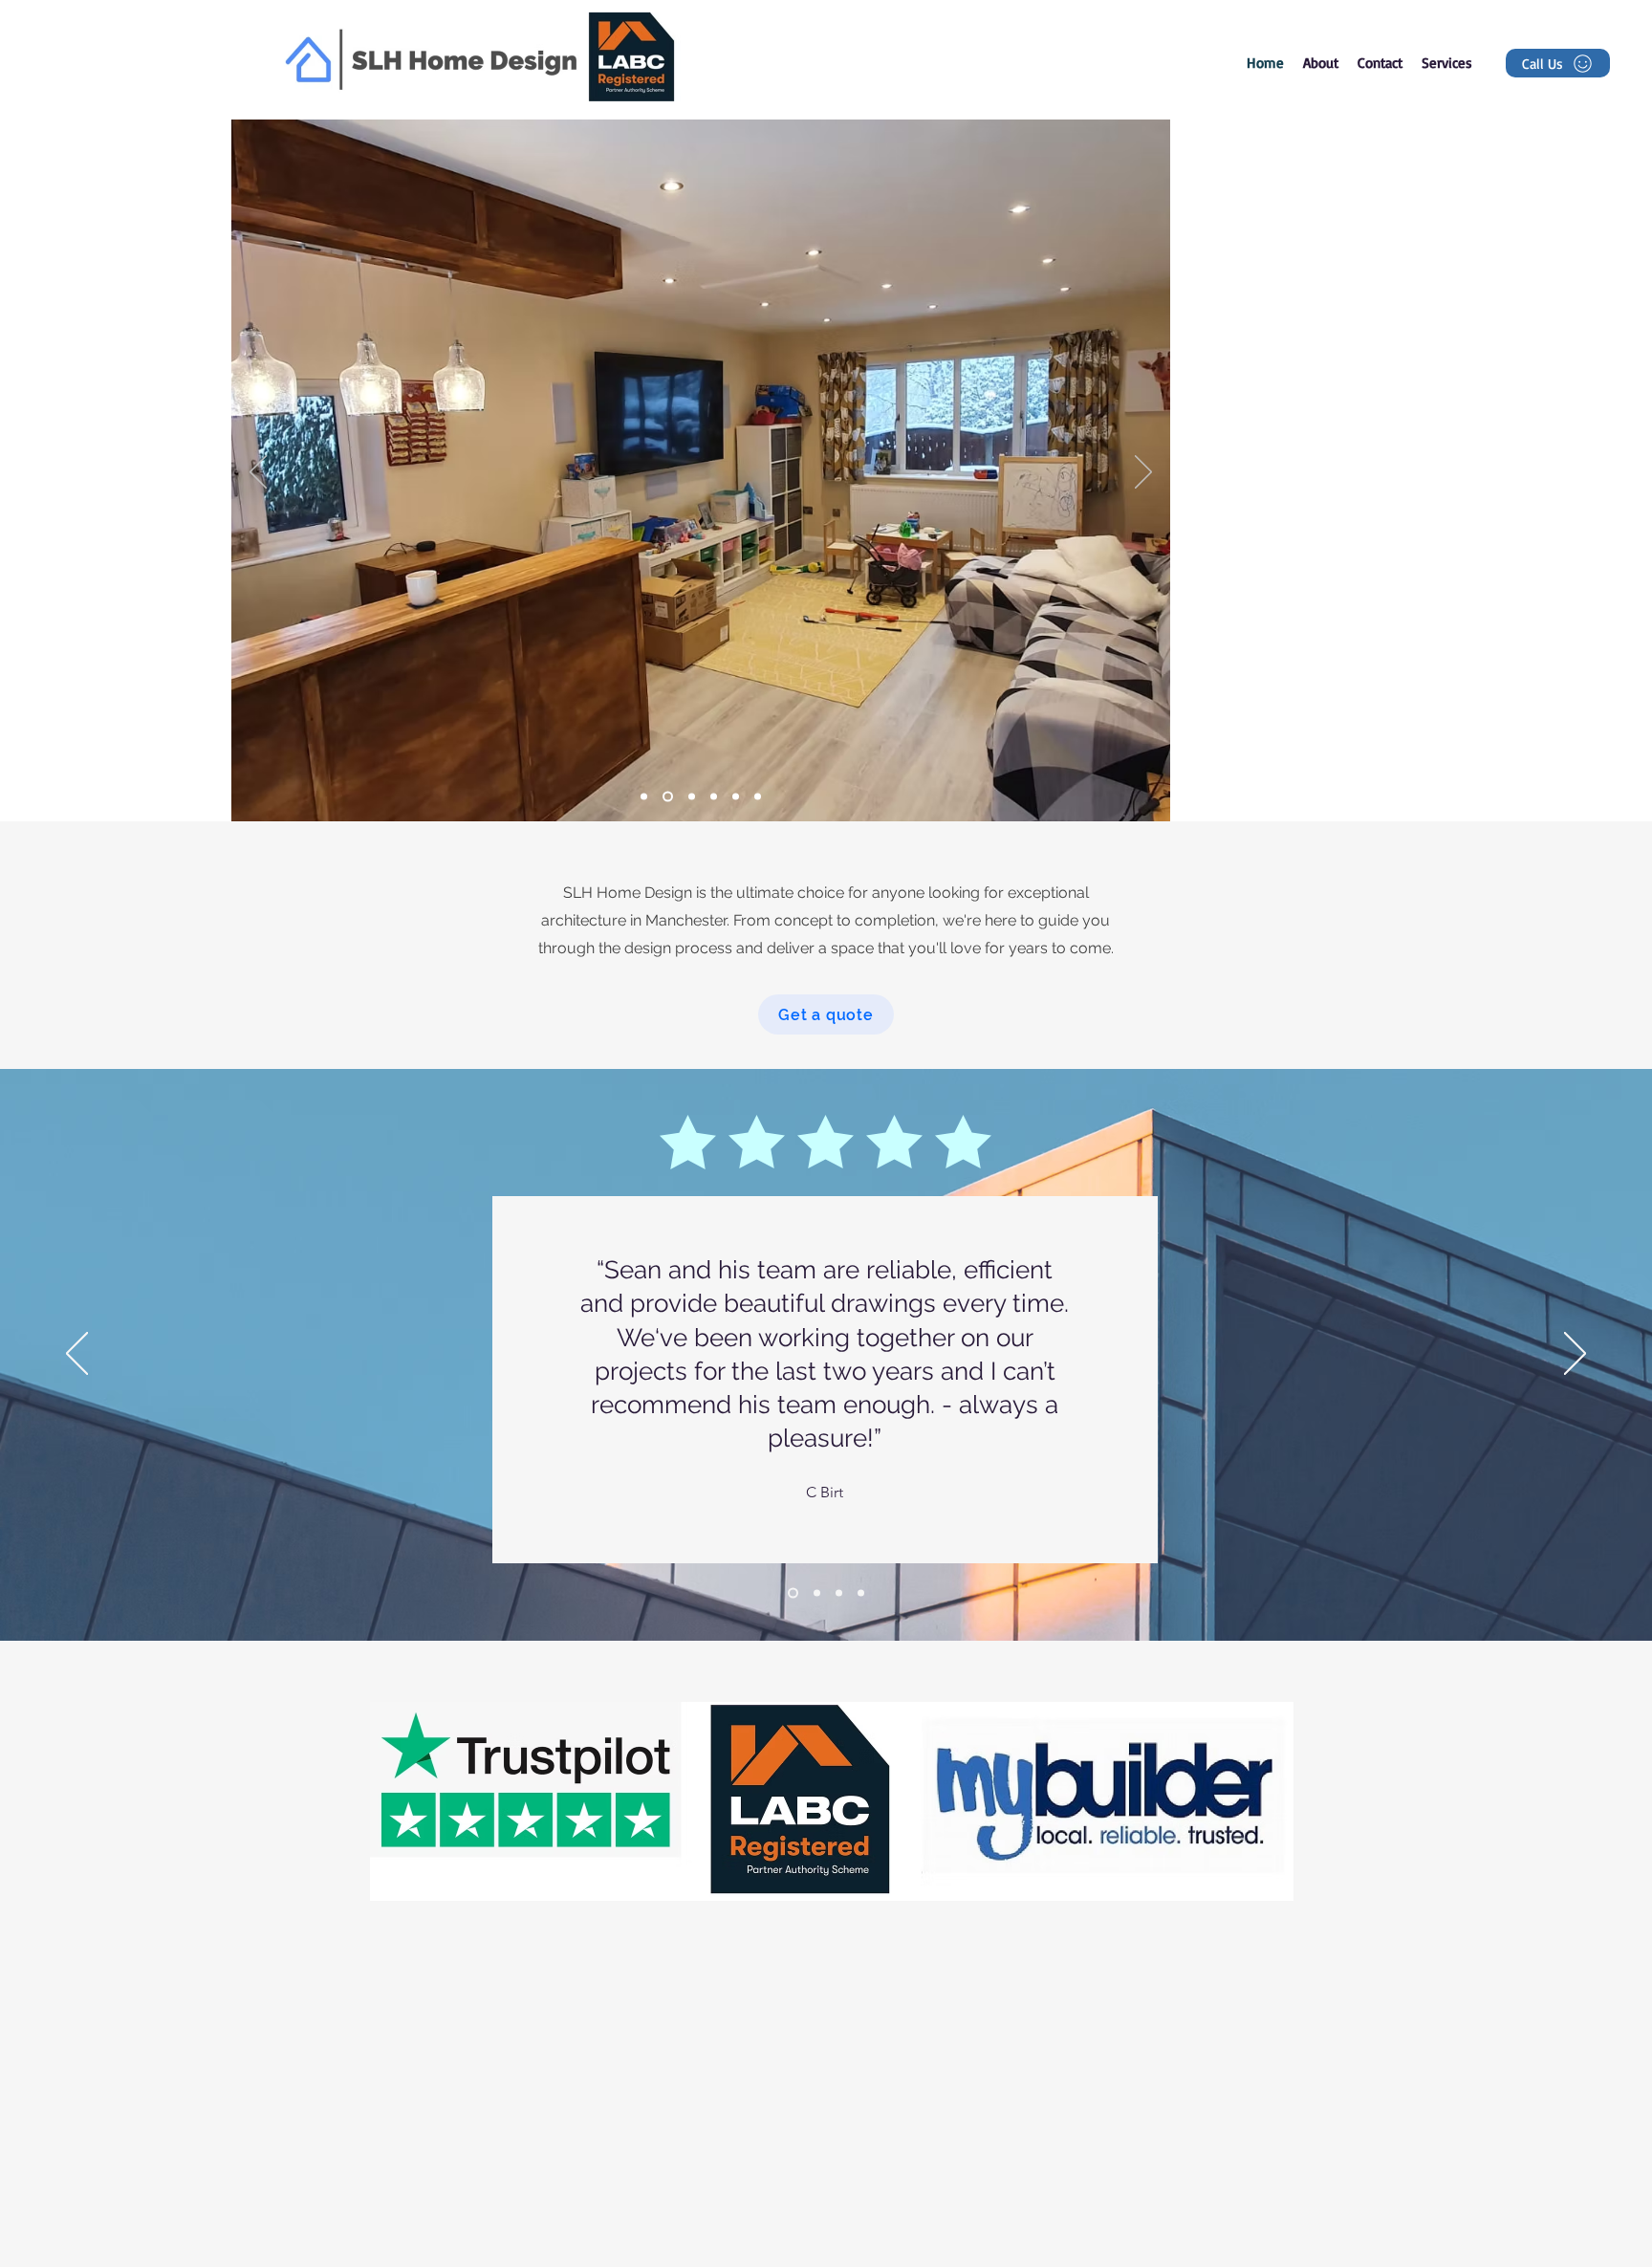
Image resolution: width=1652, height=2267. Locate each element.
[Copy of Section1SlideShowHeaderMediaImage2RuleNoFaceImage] (861, 1593)
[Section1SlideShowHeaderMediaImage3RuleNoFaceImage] (839, 1593)
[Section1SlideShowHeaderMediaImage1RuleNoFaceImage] (791, 1593)
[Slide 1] (690, 797)
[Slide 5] (758, 797)
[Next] (1143, 473)
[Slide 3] (714, 797)
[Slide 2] (644, 797)
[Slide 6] (666, 797)
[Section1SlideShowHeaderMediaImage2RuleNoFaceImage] (815, 1593)
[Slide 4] (736, 797)
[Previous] (258, 473)
